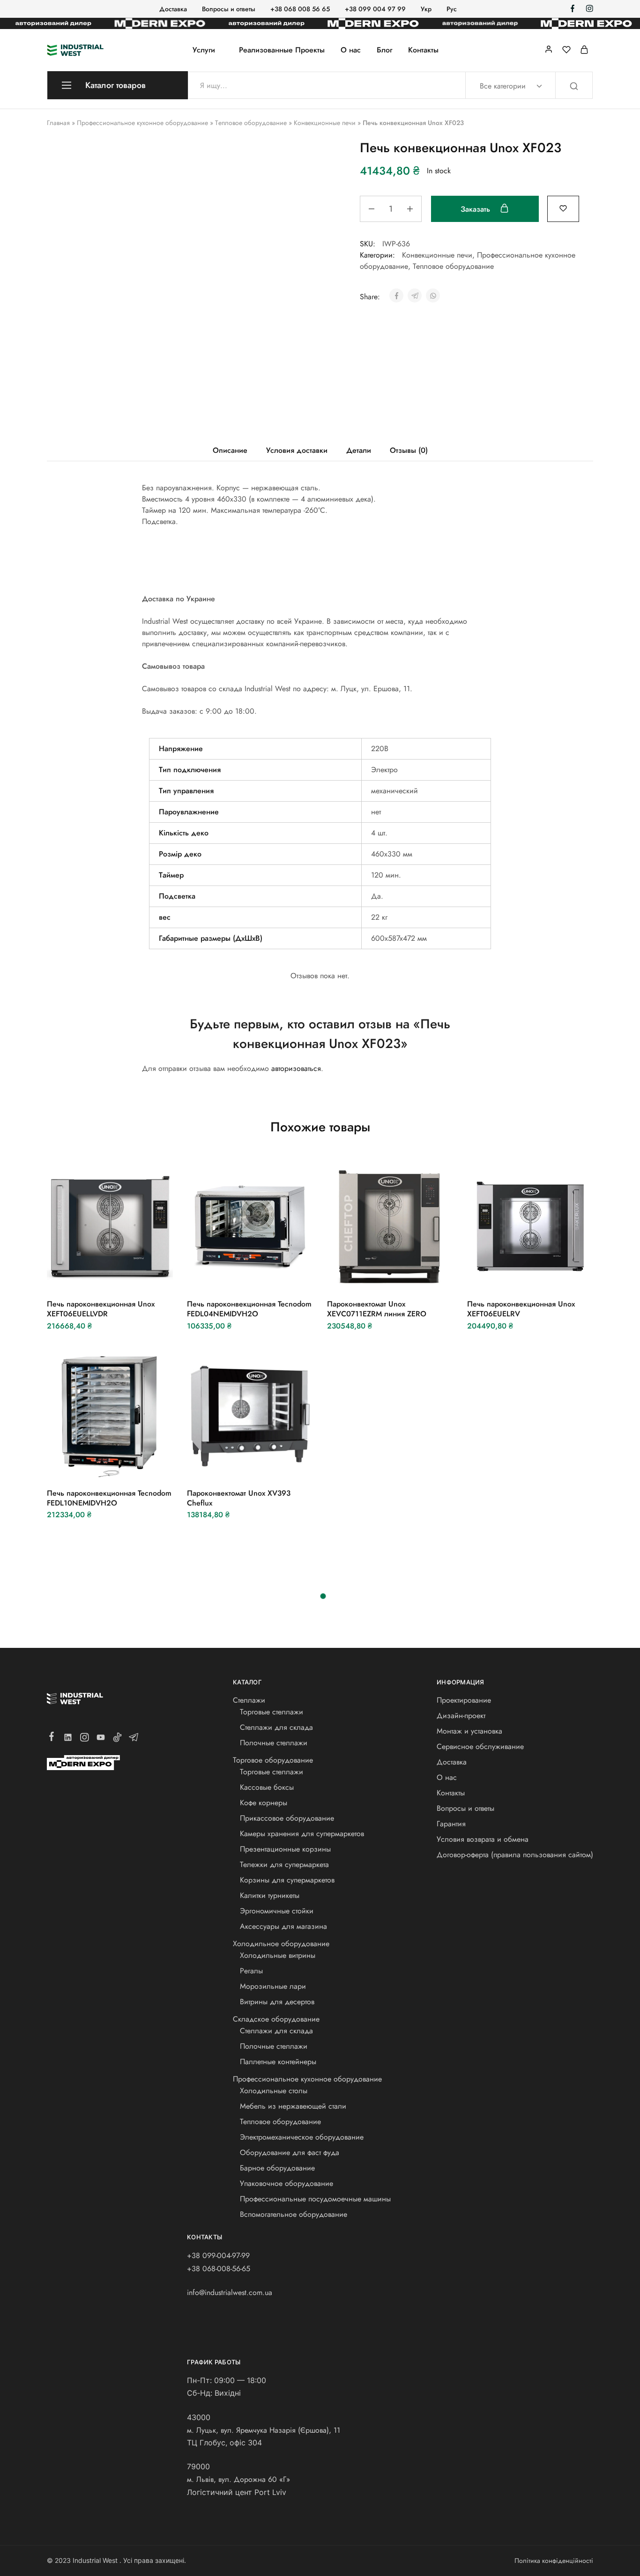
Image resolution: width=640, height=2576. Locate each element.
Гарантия (451, 1824)
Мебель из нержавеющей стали (293, 2106)
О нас (351, 50)
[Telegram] (134, 1739)
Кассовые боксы (267, 1787)
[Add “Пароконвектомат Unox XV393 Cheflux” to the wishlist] (273, 1465)
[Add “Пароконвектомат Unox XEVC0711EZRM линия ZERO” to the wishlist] (413, 1276)
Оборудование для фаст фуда (290, 2152)
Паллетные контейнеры (278, 2062)
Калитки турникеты (270, 1895)
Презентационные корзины (285, 1849)
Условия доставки (297, 450)
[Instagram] (85, 1739)
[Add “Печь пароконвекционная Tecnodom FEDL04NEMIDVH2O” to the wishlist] (273, 1276)
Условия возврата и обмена (483, 1839)
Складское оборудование (276, 2019)
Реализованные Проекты (282, 50)
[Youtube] (101, 1739)
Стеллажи (249, 1700)
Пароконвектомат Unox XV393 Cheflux (239, 1498)
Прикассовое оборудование (287, 1818)
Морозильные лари (273, 1986)
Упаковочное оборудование (287, 2183)
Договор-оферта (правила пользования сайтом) (515, 1855)
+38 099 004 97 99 (375, 9)
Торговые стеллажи (272, 1712)
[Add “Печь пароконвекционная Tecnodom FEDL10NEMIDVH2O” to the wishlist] (133, 1465)
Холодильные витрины (278, 1955)
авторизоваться (296, 1068)
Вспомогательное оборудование (294, 2214)
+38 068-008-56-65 (219, 2269)
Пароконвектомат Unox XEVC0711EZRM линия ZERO (377, 1309)
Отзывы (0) (409, 450)
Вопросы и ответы (229, 9)
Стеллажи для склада (276, 1727)
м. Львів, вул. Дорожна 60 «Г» (238, 2479)
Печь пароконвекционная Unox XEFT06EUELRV (521, 1309)
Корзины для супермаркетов (287, 1880)
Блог (384, 50)
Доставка (173, 9)
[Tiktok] (117, 1739)
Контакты (423, 50)
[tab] (230, 450)
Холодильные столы (274, 2091)
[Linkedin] (68, 1739)
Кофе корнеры (264, 1803)
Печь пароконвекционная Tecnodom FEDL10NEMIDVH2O (109, 1498)
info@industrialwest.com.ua (230, 2292)
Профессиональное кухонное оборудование (142, 123)
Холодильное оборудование (281, 1944)
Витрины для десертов (277, 2002)
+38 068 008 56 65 (300, 9)
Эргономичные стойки (277, 1911)
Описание (230, 450)
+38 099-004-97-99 (218, 2255)
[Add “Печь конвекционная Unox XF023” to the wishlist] (563, 208)
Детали (359, 450)
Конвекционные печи (325, 123)
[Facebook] (52, 1738)
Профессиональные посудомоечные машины (315, 2199)
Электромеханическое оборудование (302, 2137)
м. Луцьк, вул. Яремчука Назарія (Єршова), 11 (264, 2430)
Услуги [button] (204, 50)
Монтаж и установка (469, 1731)
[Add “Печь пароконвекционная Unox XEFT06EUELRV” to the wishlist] (554, 1276)
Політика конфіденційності (554, 2561)
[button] (85, 1276)
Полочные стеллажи (274, 1743)
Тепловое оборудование (251, 123)
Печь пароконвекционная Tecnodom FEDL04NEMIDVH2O (249, 1309)
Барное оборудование (277, 2168)
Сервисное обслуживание (480, 1746)
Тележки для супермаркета (284, 1864)
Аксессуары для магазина (283, 1926)
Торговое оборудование (273, 1760)
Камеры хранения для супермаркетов (302, 1834)
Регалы (251, 1971)
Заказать (476, 209)
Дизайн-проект (461, 1716)
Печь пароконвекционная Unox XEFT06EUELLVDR (101, 1309)
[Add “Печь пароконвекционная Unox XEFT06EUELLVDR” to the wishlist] (133, 1276)
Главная (58, 123)
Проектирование (464, 1700)
